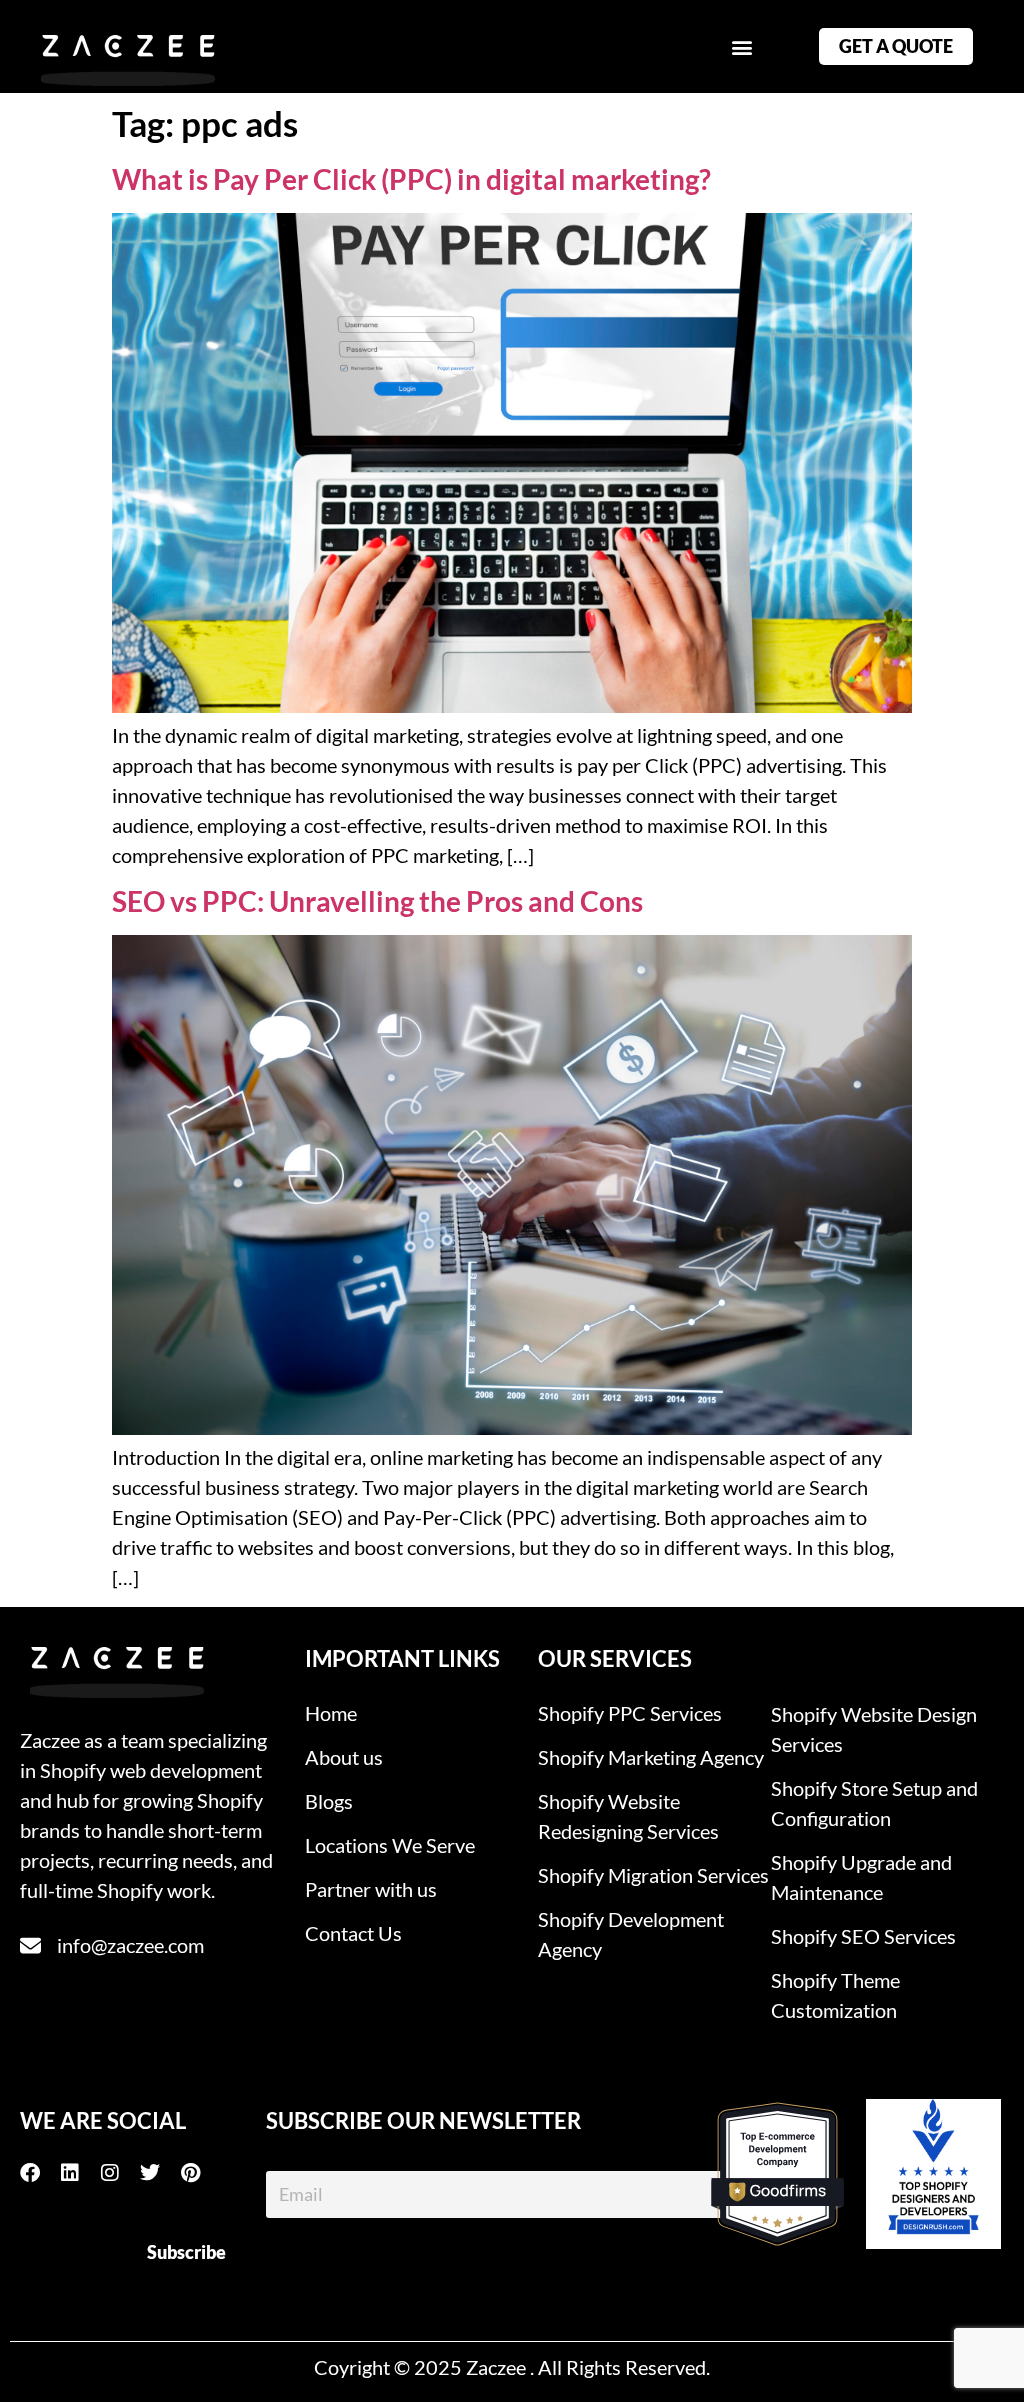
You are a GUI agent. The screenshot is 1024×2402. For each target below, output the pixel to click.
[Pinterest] (200, 2173)
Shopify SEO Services (863, 1936)
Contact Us (353, 1933)
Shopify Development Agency (631, 1934)
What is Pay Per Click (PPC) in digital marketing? (411, 179)
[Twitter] (160, 2173)
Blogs (329, 1801)
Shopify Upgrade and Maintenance (861, 1877)
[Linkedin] (80, 2173)
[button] (741, 46)
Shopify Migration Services (653, 1875)
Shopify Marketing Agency (651, 1757)
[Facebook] (40, 2173)
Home (331, 1713)
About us (344, 1757)
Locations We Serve (390, 1845)
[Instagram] (120, 2173)
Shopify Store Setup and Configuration (874, 1803)
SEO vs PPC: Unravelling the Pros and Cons (377, 901)
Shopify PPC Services (630, 1713)
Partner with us (371, 1889)
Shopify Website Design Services (874, 1729)
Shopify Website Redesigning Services (628, 1816)
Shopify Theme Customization (835, 1995)
